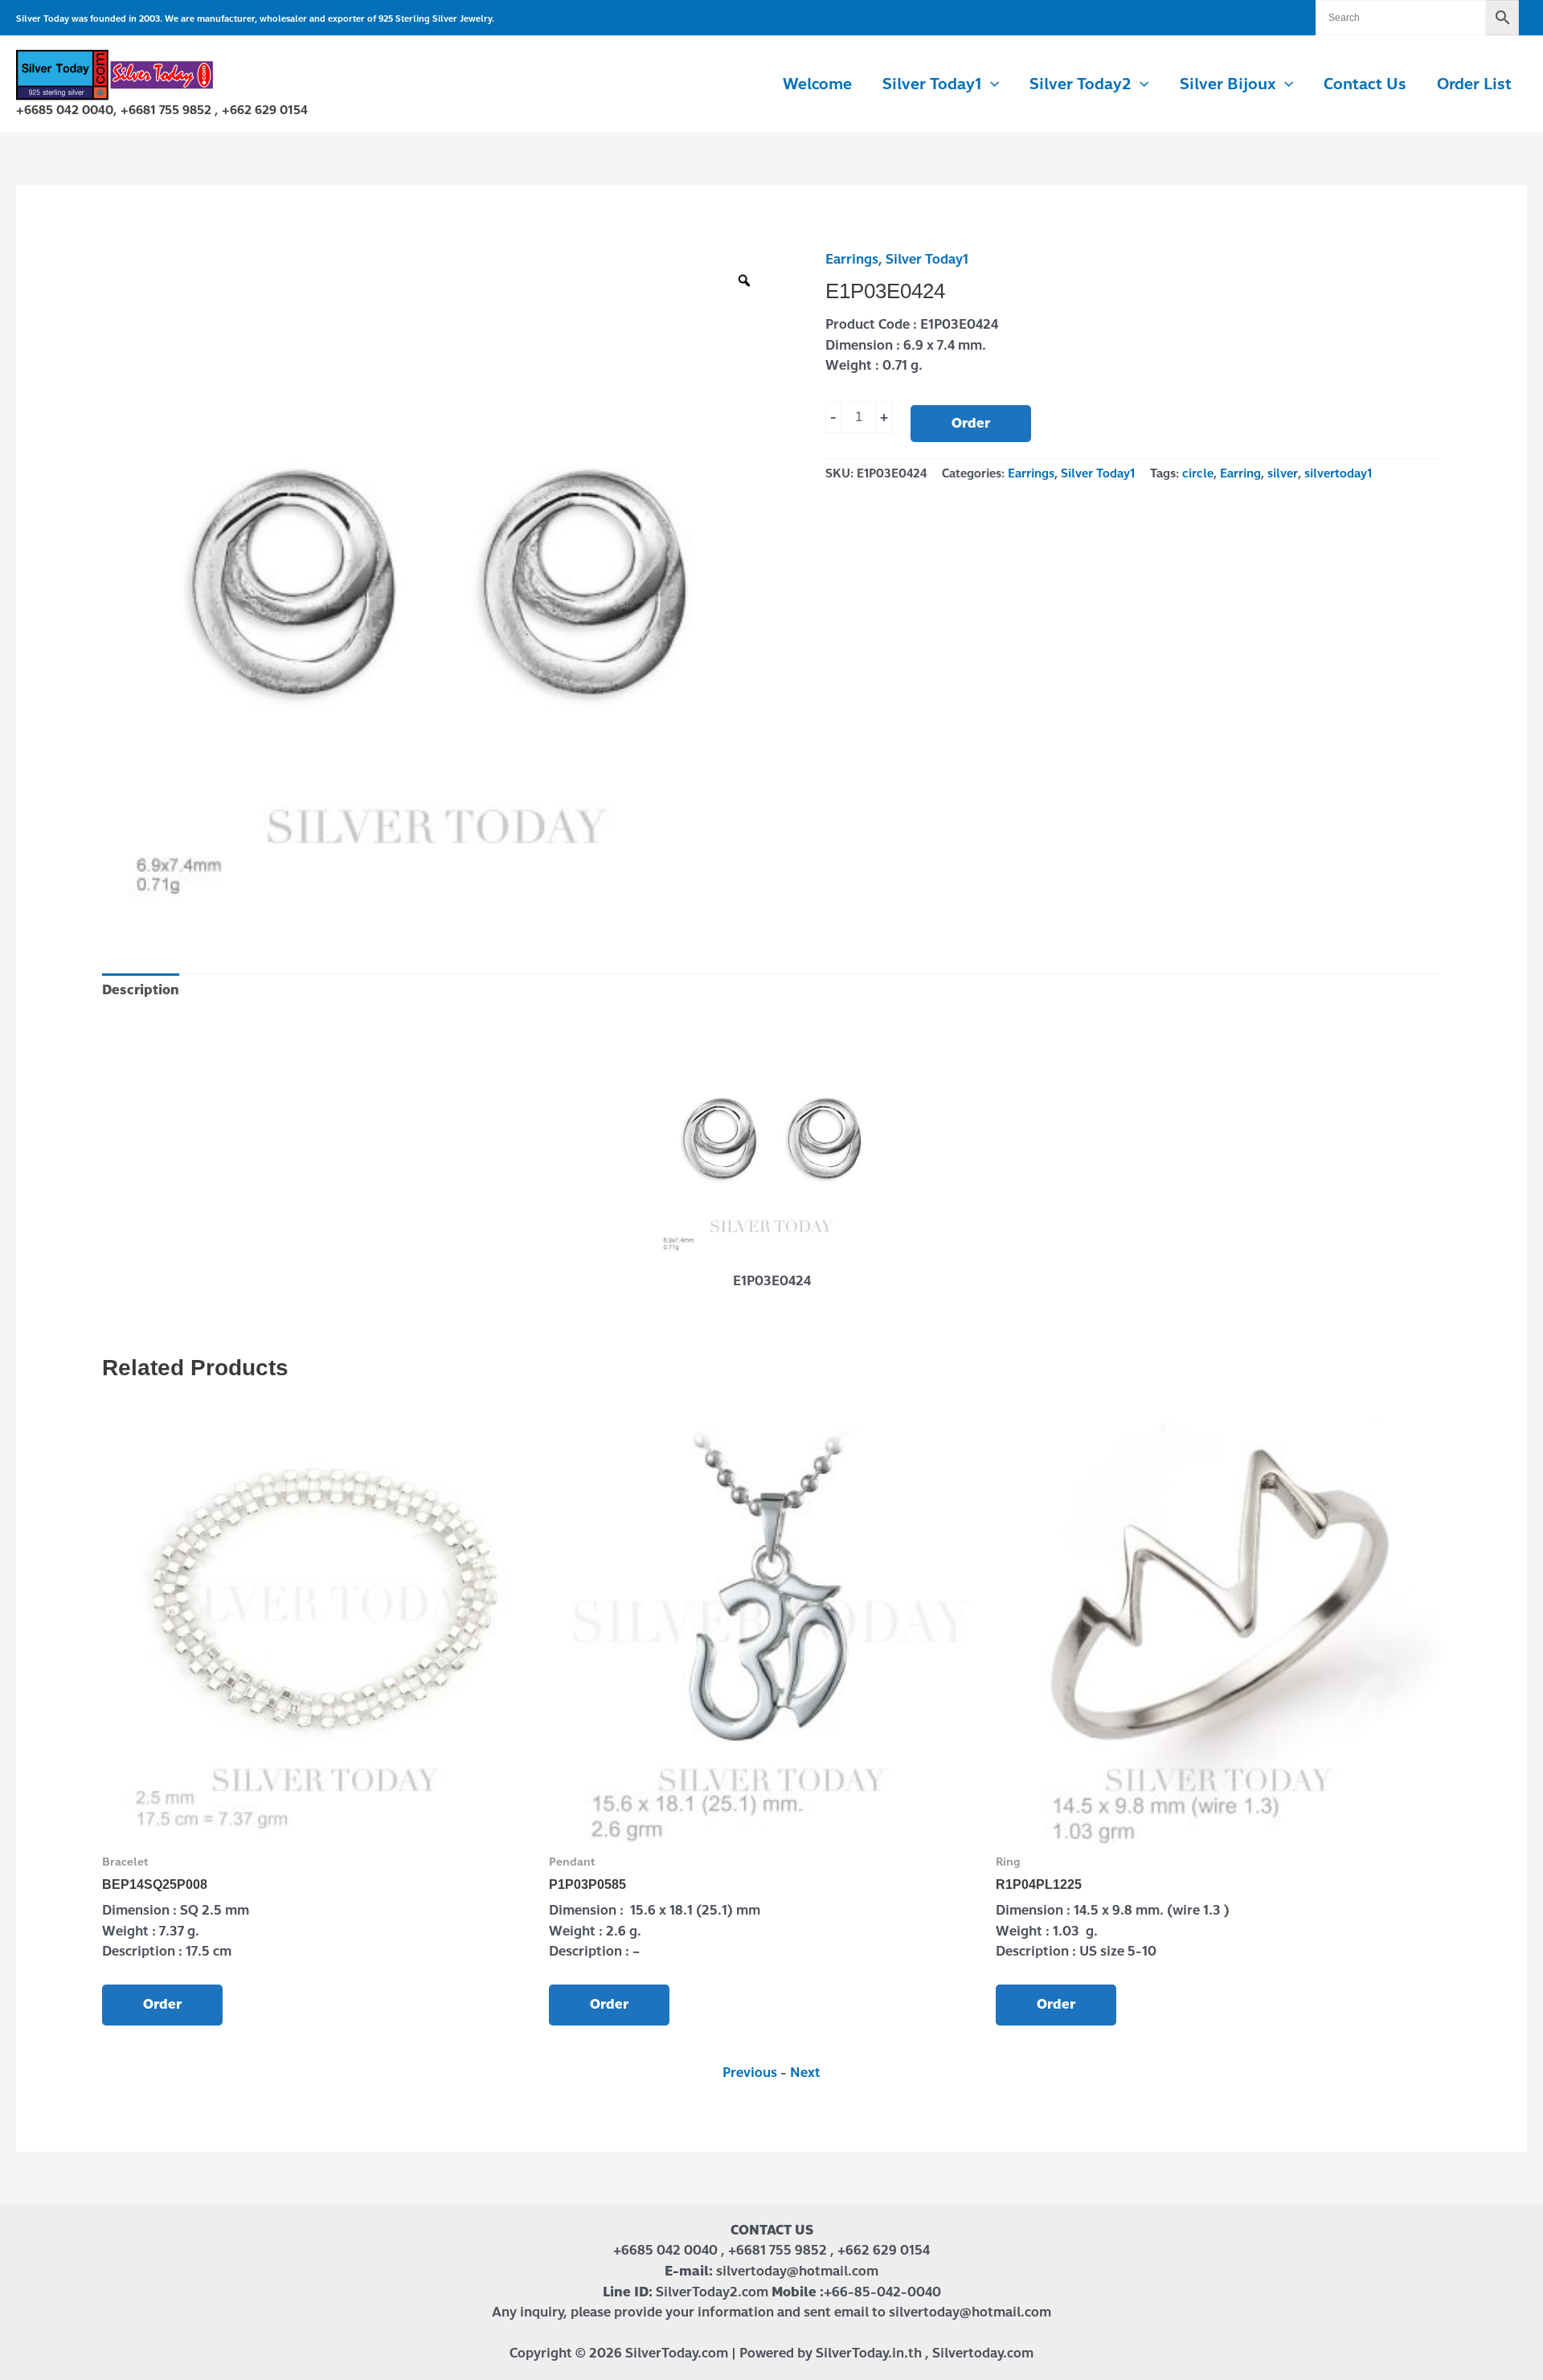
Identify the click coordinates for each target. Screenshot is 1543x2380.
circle (1198, 473)
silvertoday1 (1338, 473)
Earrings (852, 259)
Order (971, 423)
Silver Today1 (927, 259)
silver (1283, 473)
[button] (990, 84)
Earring (1240, 473)
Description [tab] (141, 990)
